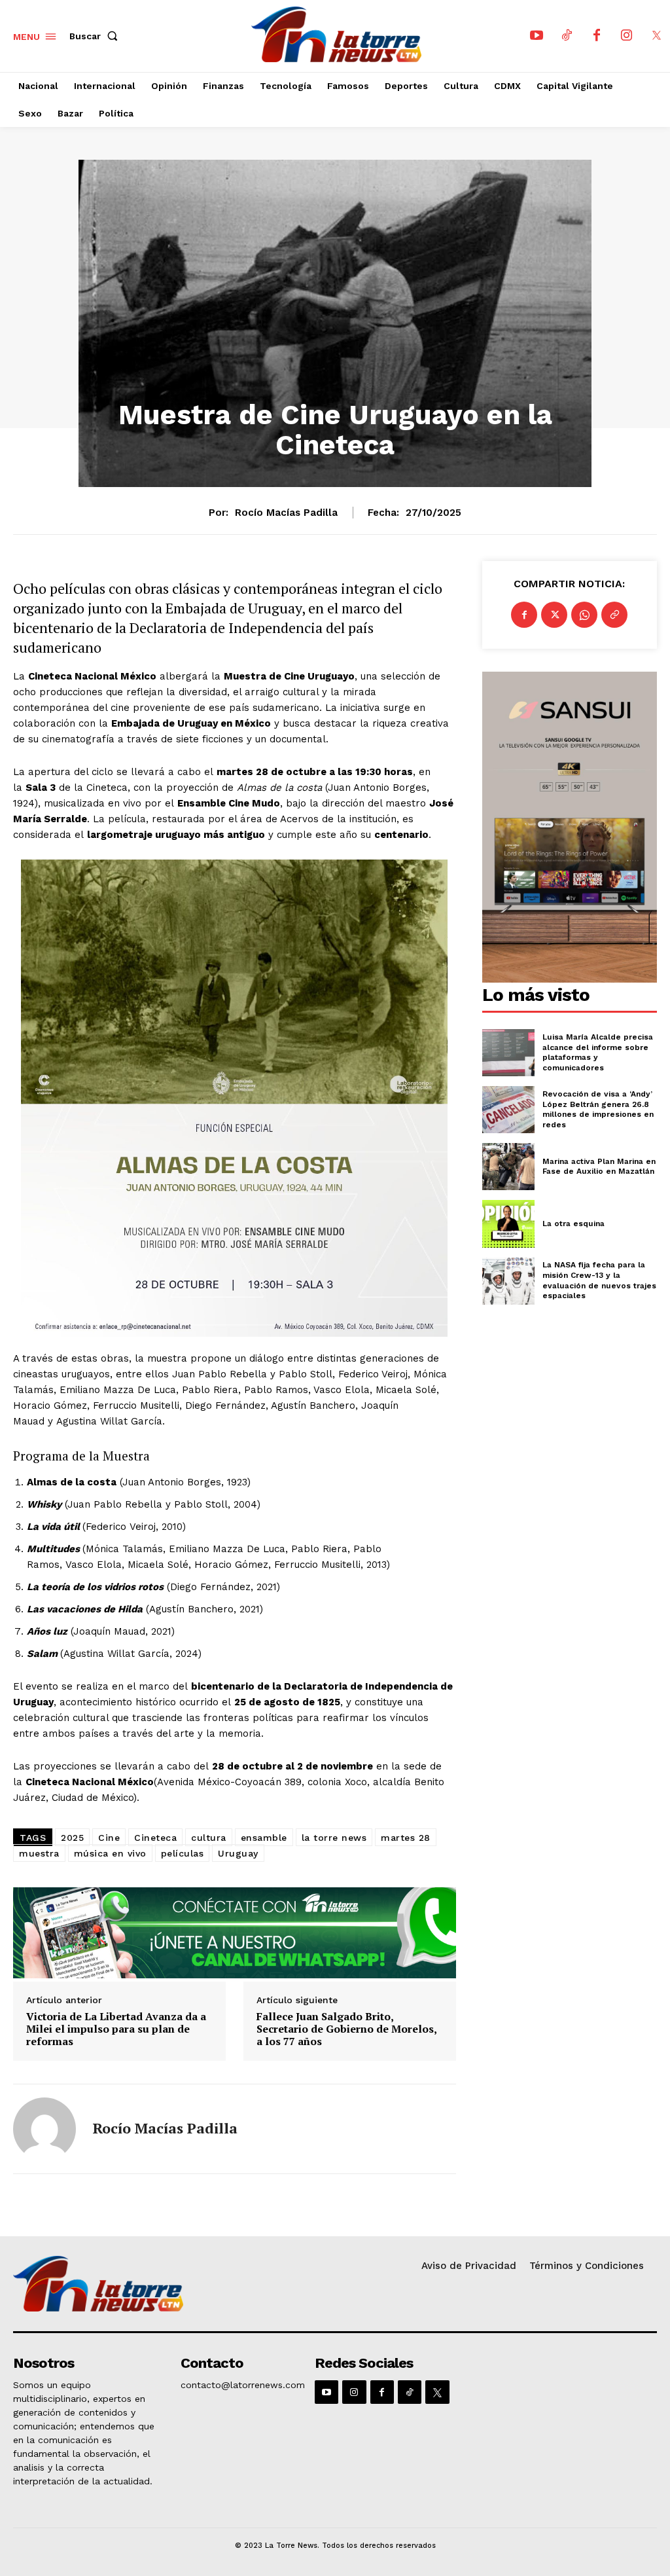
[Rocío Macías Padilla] (44, 2129)
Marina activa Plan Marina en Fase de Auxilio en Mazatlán (599, 1167)
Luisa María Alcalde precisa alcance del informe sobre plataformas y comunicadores (598, 1052)
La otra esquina (573, 1224)
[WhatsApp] (584, 615)
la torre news (334, 1838)
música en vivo (110, 1853)
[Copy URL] (614, 615)
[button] (96, 36)
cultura (209, 1838)
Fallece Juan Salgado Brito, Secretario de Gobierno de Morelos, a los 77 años (346, 2029)
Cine (109, 1838)
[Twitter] (554, 615)
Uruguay (238, 1853)
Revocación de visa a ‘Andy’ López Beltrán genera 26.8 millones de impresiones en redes (598, 1109)
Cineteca (155, 1838)
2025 (72, 1838)
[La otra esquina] (508, 1224)
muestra (39, 1853)
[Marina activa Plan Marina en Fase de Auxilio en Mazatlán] (508, 1167)
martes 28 (406, 1838)
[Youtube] (537, 36)
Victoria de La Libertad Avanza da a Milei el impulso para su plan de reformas (116, 2029)
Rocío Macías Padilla (286, 513)
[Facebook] (597, 36)
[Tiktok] (567, 36)
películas (183, 1853)
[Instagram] (627, 36)
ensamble (264, 1838)
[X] (657, 36)
